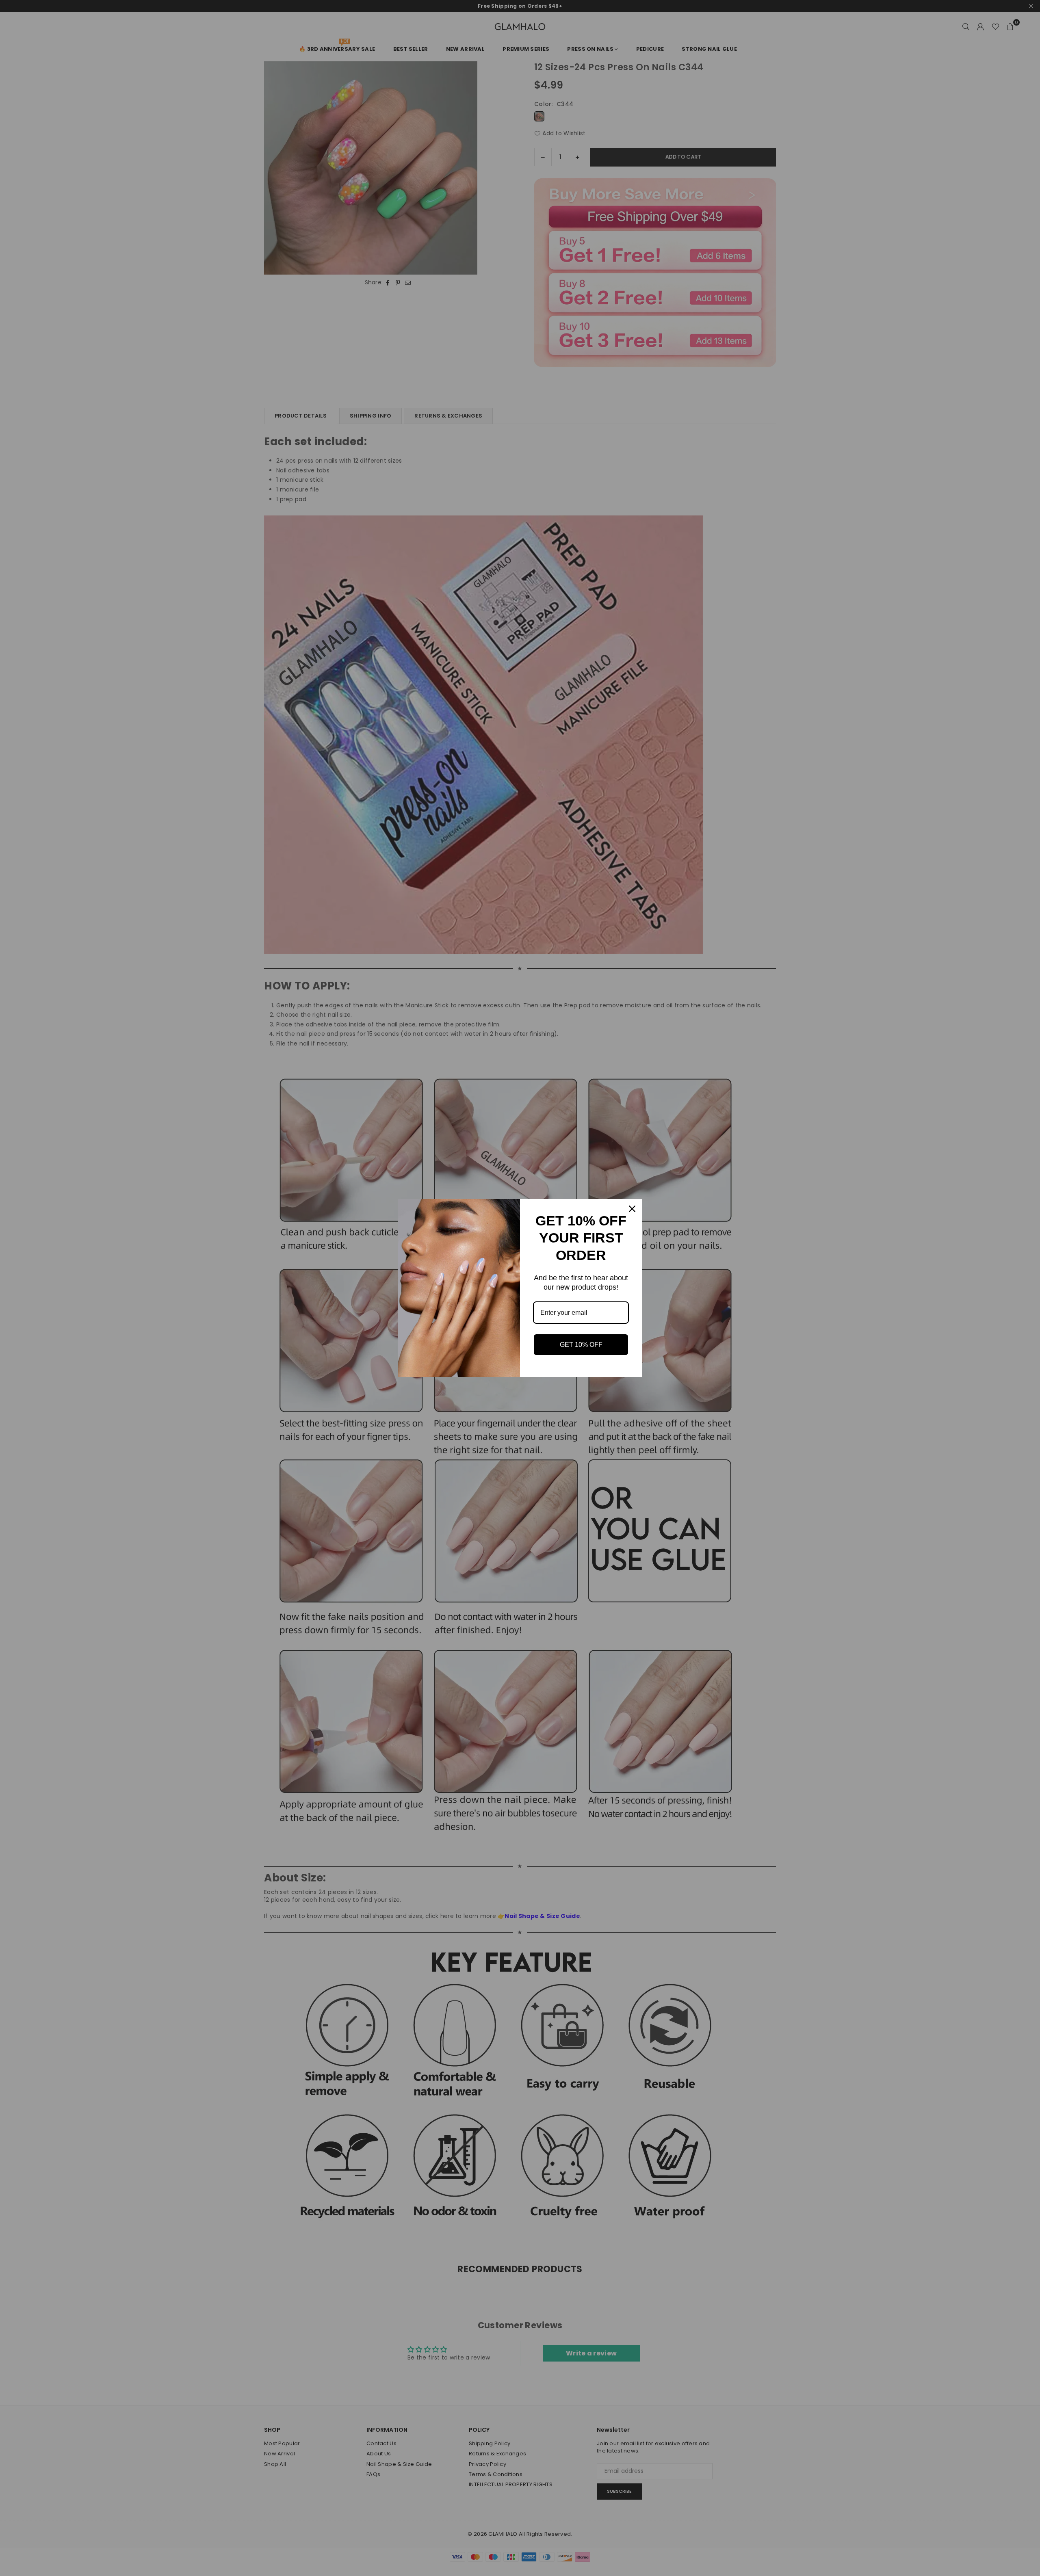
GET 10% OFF (581, 1345)
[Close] (632, 1209)
